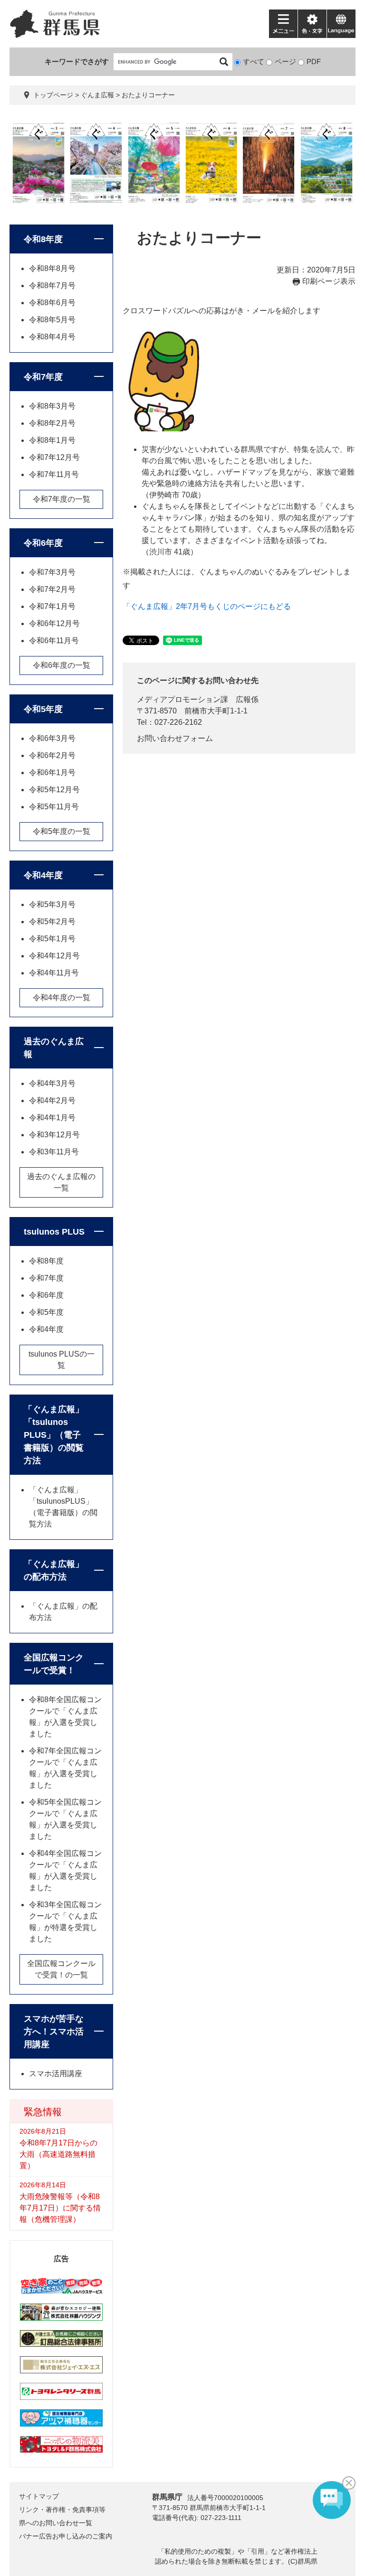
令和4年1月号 (52, 1118)
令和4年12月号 (54, 956)
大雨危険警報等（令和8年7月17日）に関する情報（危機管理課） (60, 2208)
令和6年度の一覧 (62, 665)
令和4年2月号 (52, 1101)
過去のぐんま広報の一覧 (61, 1182)
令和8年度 (43, 239)
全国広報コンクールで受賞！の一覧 (61, 1969)
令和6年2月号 (52, 755)
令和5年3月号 (52, 904)
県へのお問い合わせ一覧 (56, 2523)
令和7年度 (43, 377)
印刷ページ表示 (329, 281)
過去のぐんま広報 (54, 1048)
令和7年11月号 (54, 474)
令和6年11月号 (54, 641)
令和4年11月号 (54, 973)
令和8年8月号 (52, 268)
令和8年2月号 (52, 423)
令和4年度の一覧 (62, 998)
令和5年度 (43, 709)
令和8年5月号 (52, 320)
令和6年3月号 (52, 738)
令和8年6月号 (52, 303)
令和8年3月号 (52, 406)
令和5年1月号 (52, 939)
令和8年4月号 (52, 337)
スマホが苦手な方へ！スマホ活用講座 (54, 2032)
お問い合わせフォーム (175, 738)
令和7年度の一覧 (62, 499)
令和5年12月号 (54, 790)
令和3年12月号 (54, 1135)
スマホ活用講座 (56, 2074)
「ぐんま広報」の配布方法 (54, 1570)
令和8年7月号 (52, 286)
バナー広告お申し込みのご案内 (66, 2536)
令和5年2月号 (52, 922)
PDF (314, 61)
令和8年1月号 (52, 440)
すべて (254, 61)
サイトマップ (39, 2496)
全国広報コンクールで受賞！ (54, 1664)
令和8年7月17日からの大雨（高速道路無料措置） (58, 2154)
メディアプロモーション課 (182, 699)
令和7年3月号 (52, 572)
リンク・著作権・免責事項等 (62, 2510)
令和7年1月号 (52, 606)
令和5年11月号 (54, 807)
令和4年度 (43, 875)
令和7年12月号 (54, 457)
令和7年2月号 (52, 589)
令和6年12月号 (54, 623)
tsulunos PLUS (54, 1232)
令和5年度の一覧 (62, 831)
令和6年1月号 (52, 773)
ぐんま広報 (97, 95)
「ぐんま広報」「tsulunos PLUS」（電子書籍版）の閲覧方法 (54, 1435)
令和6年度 (43, 543)
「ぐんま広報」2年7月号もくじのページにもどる (207, 606)
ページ (285, 61)
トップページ (53, 95)
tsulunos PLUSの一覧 (62, 1360)
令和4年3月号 (52, 1083)
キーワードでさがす (77, 61)
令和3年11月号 (54, 1152)
